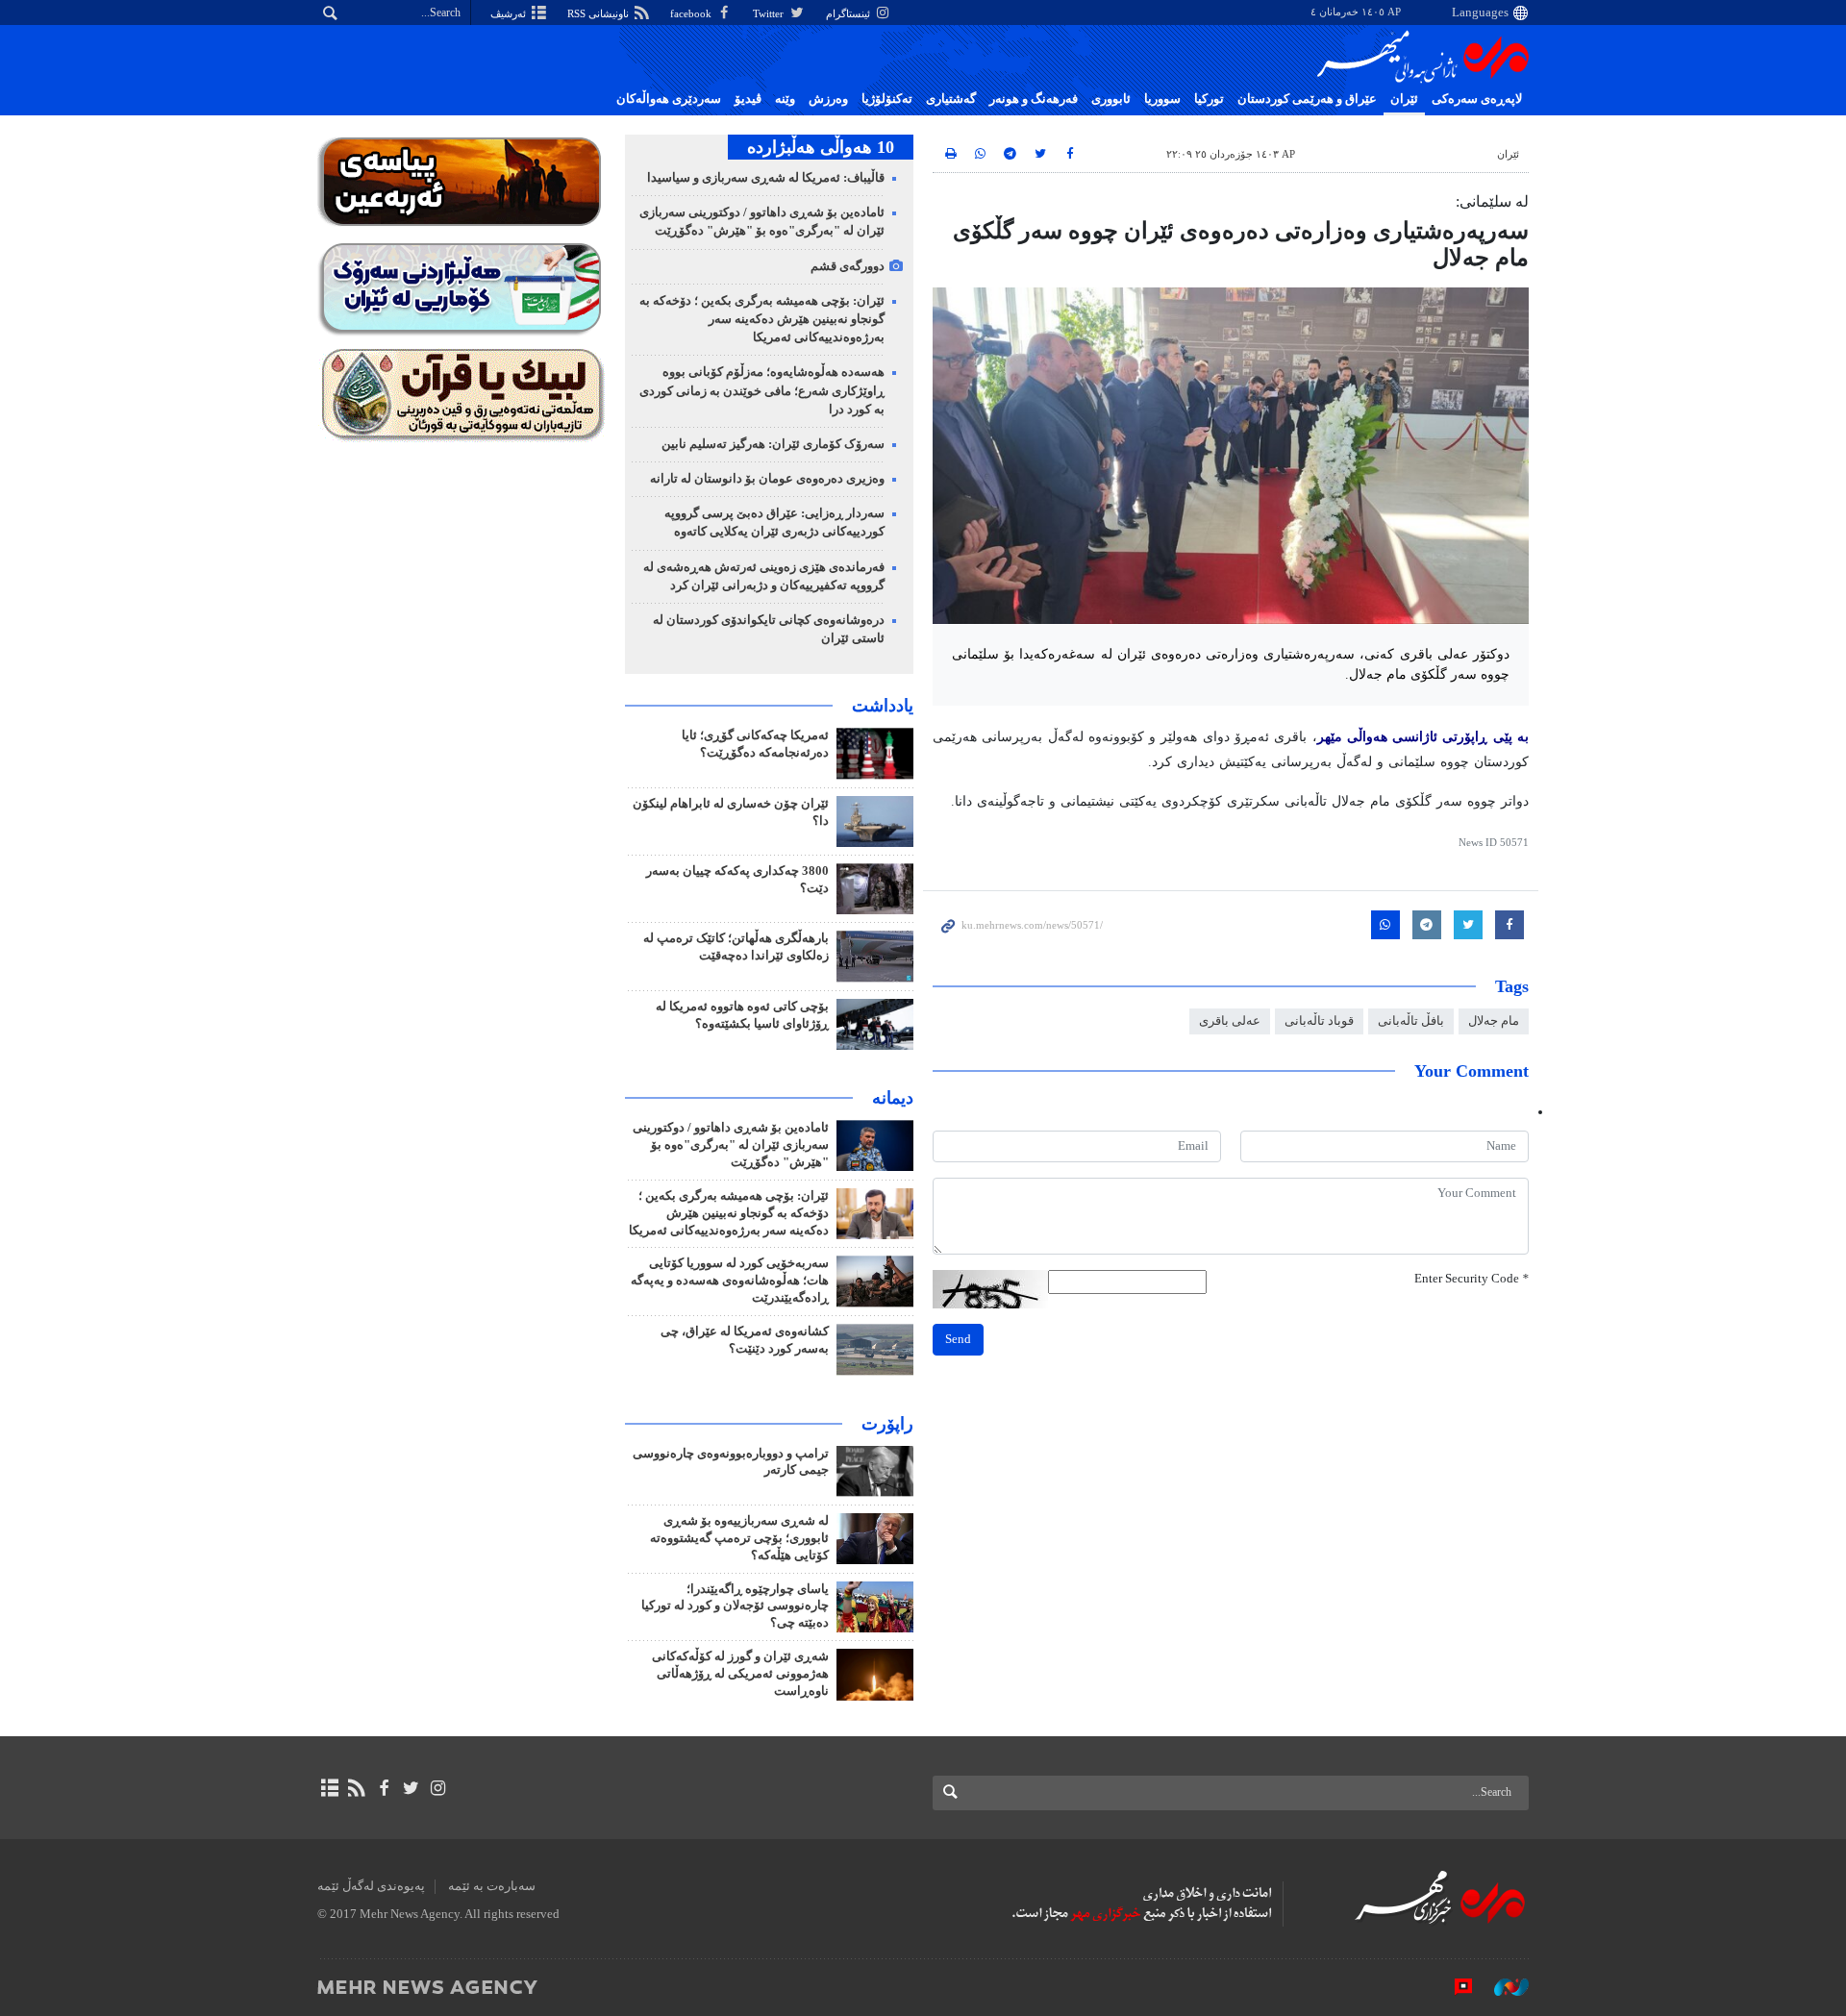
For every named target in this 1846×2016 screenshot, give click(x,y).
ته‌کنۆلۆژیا (887, 99)
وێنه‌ (785, 99)
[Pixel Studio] (1454, 1986)
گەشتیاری (951, 99)
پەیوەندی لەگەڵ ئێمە (371, 1886)
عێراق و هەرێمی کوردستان (1307, 99)
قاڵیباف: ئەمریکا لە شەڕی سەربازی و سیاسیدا (766, 178)
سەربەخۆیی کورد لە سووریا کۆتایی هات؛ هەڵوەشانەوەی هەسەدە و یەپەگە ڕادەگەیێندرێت (730, 1281)
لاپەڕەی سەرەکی (1477, 99)
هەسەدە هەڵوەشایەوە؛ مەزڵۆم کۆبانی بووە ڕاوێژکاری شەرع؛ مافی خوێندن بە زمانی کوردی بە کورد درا (762, 390)
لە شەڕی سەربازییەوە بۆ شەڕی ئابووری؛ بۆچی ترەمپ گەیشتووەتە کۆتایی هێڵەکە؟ (739, 1538)
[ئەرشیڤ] (329, 1788)
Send (958, 1339)
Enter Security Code (1472, 1279)
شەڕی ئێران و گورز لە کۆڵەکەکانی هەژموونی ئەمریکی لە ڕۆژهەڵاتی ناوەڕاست (740, 1674)
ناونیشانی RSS (599, 13)
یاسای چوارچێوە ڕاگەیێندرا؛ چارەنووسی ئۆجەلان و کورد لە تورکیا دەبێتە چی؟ (735, 1606)
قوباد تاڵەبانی (1319, 1021)
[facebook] (383, 1788)
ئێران (1404, 99)
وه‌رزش (828, 99)
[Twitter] (411, 1788)
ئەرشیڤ (510, 13)
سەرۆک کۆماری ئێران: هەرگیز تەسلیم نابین (773, 444)
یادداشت (883, 706)
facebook (692, 13)
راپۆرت (887, 1424)
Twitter (770, 13)
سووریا (1162, 99)
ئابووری (1111, 99)
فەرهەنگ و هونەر (1034, 99)
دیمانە (893, 1098)
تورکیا (1209, 99)
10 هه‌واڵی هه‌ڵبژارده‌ (821, 147)
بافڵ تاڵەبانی (1411, 1021)
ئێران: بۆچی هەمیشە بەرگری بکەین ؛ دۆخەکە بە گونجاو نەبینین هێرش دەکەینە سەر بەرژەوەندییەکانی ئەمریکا (762, 319)
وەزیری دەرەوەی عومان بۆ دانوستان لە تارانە (767, 479)
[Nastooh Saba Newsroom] (1502, 1986)
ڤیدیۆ (748, 99)
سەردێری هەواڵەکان (669, 99)
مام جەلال (1494, 1021)
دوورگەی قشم (848, 266)
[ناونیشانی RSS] (356, 1788)
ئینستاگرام (849, 13)
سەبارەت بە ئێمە (492, 1886)
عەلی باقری (1230, 1021)
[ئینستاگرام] (438, 1788)
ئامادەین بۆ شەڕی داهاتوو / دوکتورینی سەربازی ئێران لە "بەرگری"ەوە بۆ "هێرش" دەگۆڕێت (731, 1145)
